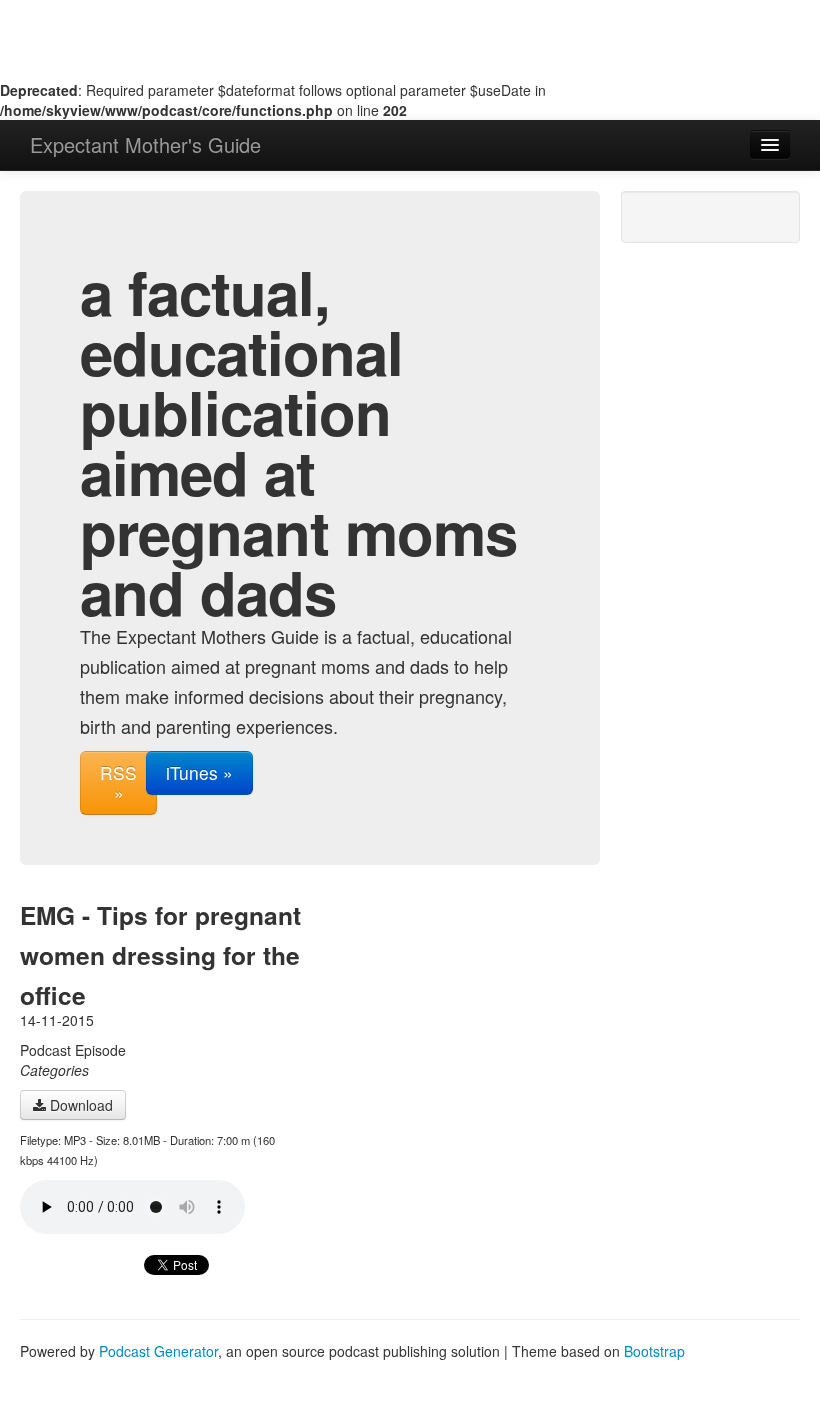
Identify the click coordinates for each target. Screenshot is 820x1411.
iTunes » (199, 772)
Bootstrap (654, 1351)
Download (79, 1105)
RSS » (118, 782)
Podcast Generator (158, 1351)
